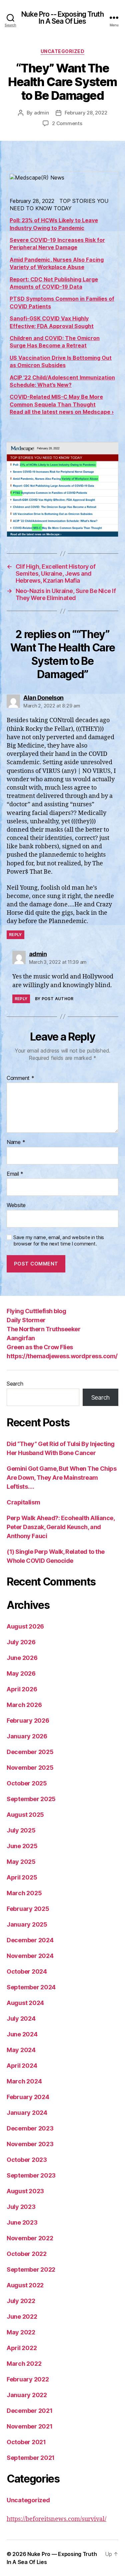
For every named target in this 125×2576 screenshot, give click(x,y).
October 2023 (27, 2160)
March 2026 (24, 1705)
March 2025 (24, 1893)
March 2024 (24, 2081)
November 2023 (30, 2144)
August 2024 (25, 2003)
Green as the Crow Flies (40, 1347)
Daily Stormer (26, 1320)
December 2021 (30, 2411)
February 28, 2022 (86, 113)
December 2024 (30, 1940)
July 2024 (21, 2019)
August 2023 (25, 2191)
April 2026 (22, 1689)
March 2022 (24, 2364)
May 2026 (21, 1673)
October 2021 (26, 2442)
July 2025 (21, 1830)
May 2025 (21, 1862)
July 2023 (21, 2207)
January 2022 (27, 2395)
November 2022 (30, 2238)
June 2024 (22, 2034)
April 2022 (22, 2348)
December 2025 (30, 1752)
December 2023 (30, 2128)
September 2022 (31, 2269)
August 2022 (25, 2285)
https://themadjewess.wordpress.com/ (62, 1356)
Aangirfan (21, 1338)
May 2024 (21, 2050)
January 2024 (27, 2113)
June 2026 (22, 1658)
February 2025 (28, 1909)
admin (41, 113)
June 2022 (22, 2317)
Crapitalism (23, 1502)
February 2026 (28, 1721)
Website (16, 1205)
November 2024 (30, 1956)
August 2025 (25, 1815)
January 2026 (27, 1736)
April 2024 (22, 2066)
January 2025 (27, 1924)
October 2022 (27, 2254)
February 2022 (28, 2379)
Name (16, 1142)
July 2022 (21, 2301)
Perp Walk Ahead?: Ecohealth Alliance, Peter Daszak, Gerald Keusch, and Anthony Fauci (60, 1527)
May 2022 (21, 2332)
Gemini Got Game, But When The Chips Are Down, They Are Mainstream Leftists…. (61, 1478)
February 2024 (28, 2097)
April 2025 (22, 1877)
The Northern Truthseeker (43, 1329)
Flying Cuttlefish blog (36, 1311)
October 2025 (27, 1783)
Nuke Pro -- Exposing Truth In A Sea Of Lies (62, 18)
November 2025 (30, 1768)
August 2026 (25, 1626)
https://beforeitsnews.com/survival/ (56, 2519)
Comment (20, 1078)
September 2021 (31, 2458)
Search (15, 1384)
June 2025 (22, 1846)
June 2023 (22, 2222)
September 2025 (31, 1799)
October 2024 (27, 1971)
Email (15, 1174)
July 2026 (21, 1642)
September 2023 (31, 2175)
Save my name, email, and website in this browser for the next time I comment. (59, 1241)
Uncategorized (63, 51)
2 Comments (67, 123)
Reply (15, 935)
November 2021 (30, 2426)
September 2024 (31, 1987)
